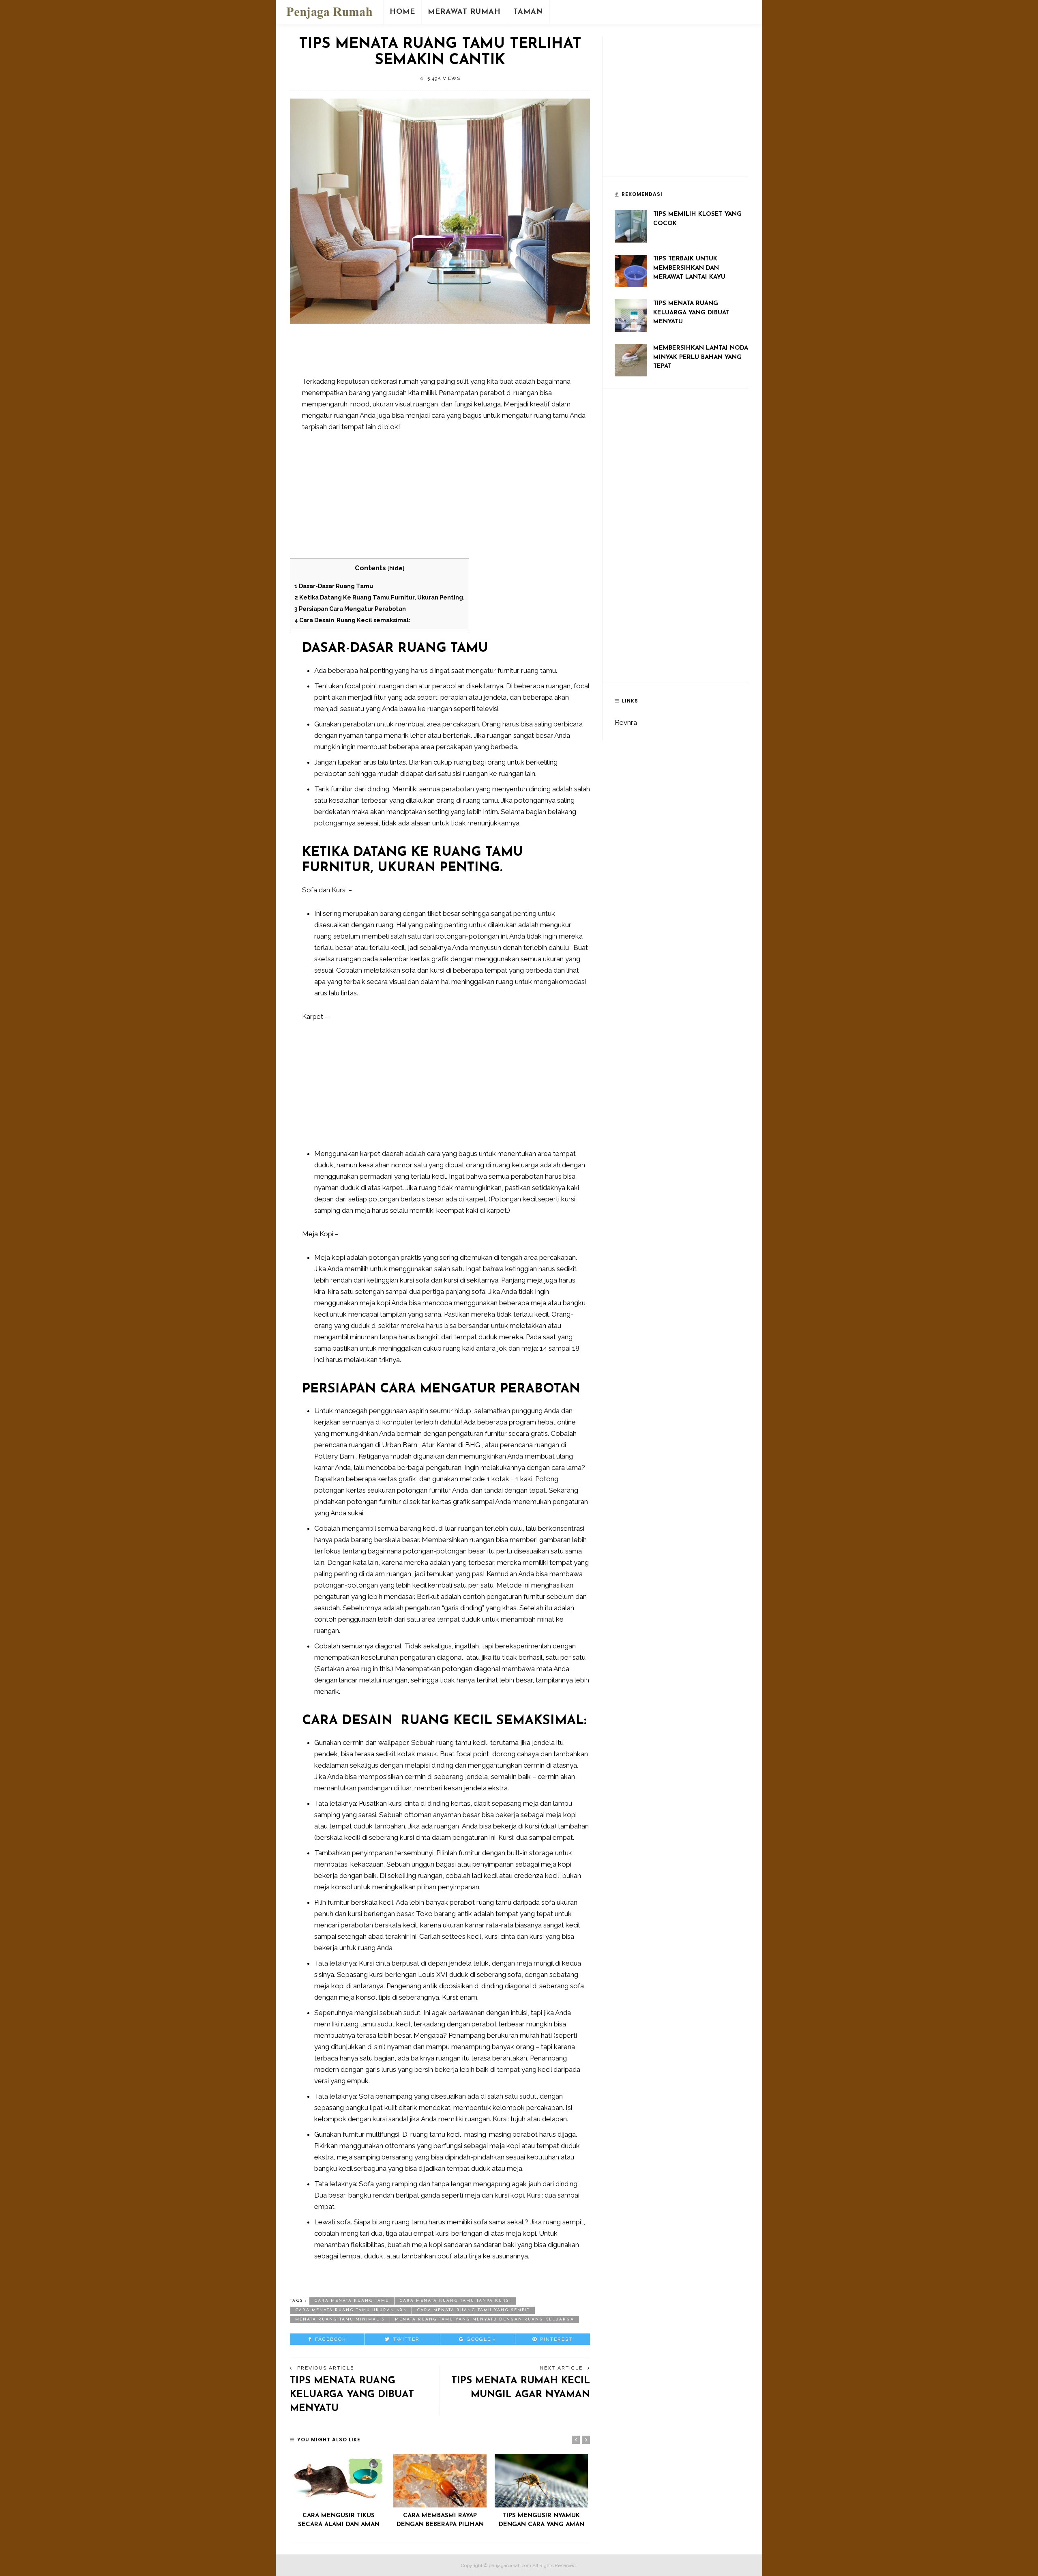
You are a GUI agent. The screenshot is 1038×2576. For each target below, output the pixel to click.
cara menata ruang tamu (352, 2301)
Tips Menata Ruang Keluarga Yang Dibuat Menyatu (352, 2394)
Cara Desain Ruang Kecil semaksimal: (352, 620)
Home (402, 12)
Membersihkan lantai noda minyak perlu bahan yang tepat (701, 357)
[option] (339, 2492)
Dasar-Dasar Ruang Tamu (334, 586)
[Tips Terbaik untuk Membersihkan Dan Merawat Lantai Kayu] (631, 270)
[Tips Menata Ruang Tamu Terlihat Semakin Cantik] (440, 211)
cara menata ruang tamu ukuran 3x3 (351, 2310)
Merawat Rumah (464, 12)
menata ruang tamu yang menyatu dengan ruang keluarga (485, 2319)
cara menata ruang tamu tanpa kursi (455, 2301)
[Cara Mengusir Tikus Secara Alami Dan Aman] (339, 2480)
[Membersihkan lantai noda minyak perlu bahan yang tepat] (631, 359)
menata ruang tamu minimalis (340, 2319)
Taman (528, 12)
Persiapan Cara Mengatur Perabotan (350, 609)
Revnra (626, 722)
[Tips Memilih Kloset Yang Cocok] (631, 226)
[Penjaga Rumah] (329, 11)
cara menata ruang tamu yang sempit (473, 2310)
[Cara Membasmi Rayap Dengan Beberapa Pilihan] (440, 2480)
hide (396, 568)
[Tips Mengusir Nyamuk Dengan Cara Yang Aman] (541, 2480)
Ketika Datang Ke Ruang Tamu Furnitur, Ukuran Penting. (380, 597)
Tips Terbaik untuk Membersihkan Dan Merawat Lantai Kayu (689, 268)
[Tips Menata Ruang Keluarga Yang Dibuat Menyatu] (631, 315)
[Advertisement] (450, 354)
